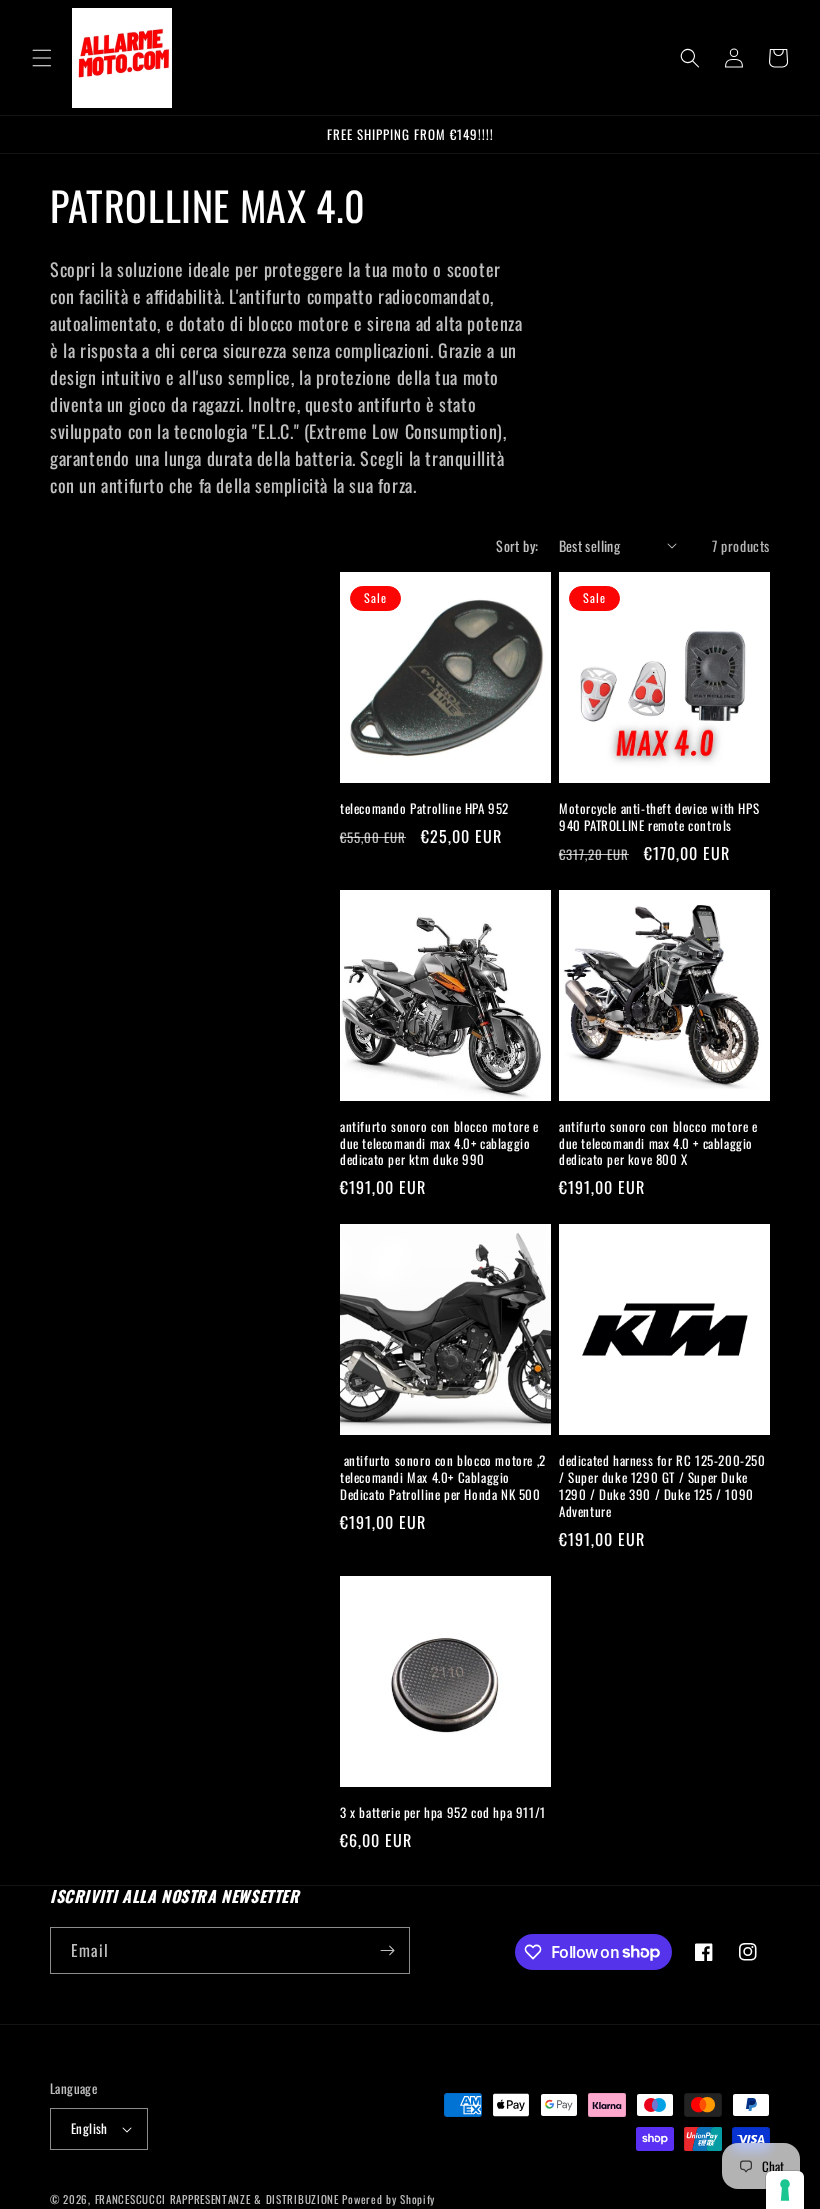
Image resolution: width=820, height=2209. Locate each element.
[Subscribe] (387, 1950)
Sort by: (517, 545)
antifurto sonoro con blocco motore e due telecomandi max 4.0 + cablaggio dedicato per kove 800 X (658, 1143)
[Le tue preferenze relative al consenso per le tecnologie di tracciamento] (785, 2190)
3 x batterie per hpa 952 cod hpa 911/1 (443, 1812)
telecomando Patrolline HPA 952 (424, 808)
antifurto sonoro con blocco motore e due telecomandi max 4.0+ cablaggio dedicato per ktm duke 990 (439, 1143)
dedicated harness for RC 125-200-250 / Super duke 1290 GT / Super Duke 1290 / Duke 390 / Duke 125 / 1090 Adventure (662, 1486)
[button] (42, 58)
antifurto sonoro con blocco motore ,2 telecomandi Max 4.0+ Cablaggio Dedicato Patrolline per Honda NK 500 (443, 1477)
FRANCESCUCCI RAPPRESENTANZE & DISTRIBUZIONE (219, 2199)
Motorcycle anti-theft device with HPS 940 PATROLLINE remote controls (659, 817)
